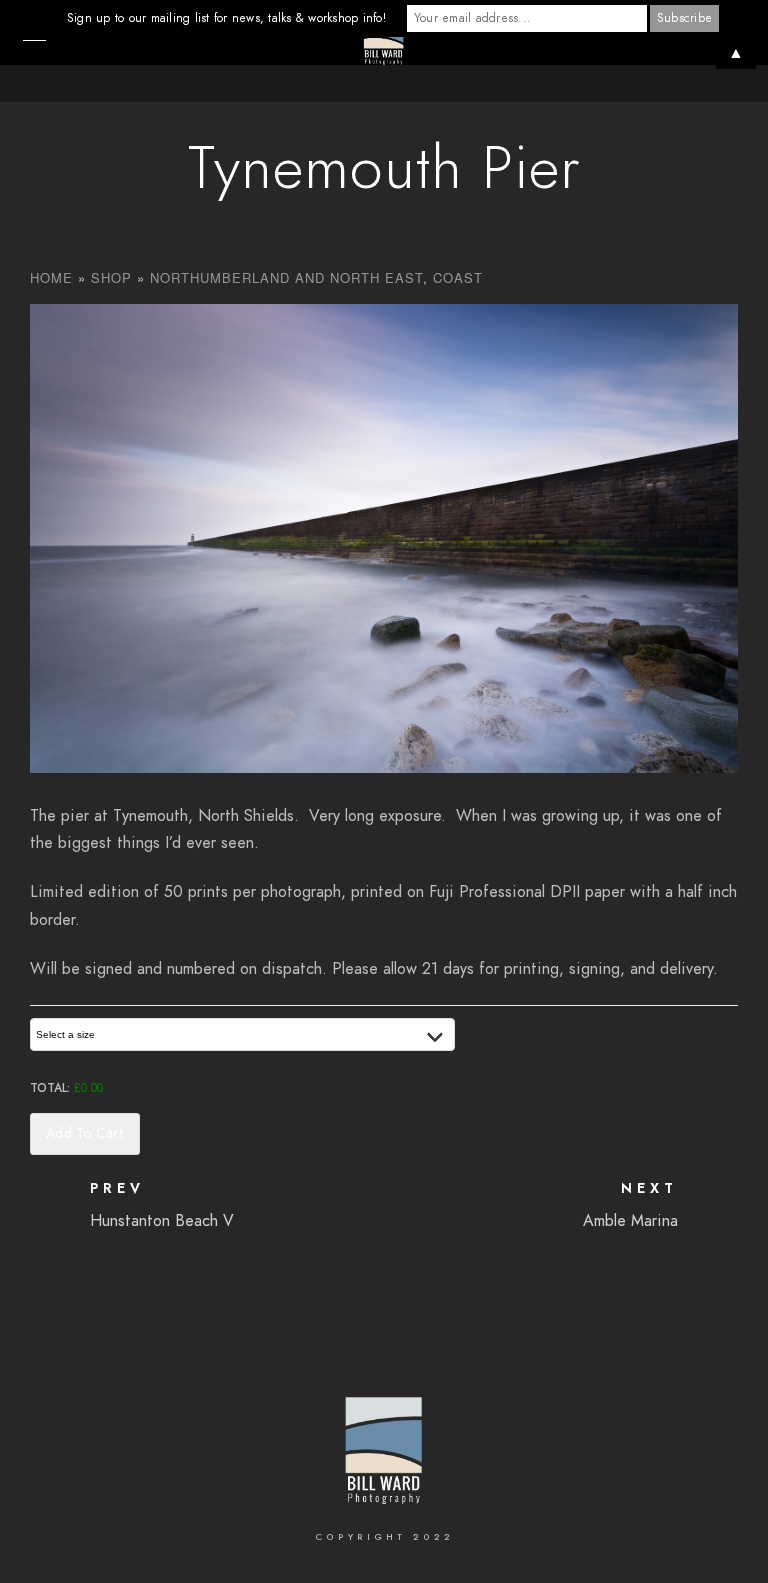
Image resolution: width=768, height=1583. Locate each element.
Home (51, 277)
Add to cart (85, 1133)
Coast (458, 277)
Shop (111, 277)
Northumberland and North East (286, 277)
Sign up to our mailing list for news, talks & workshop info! (226, 18)
